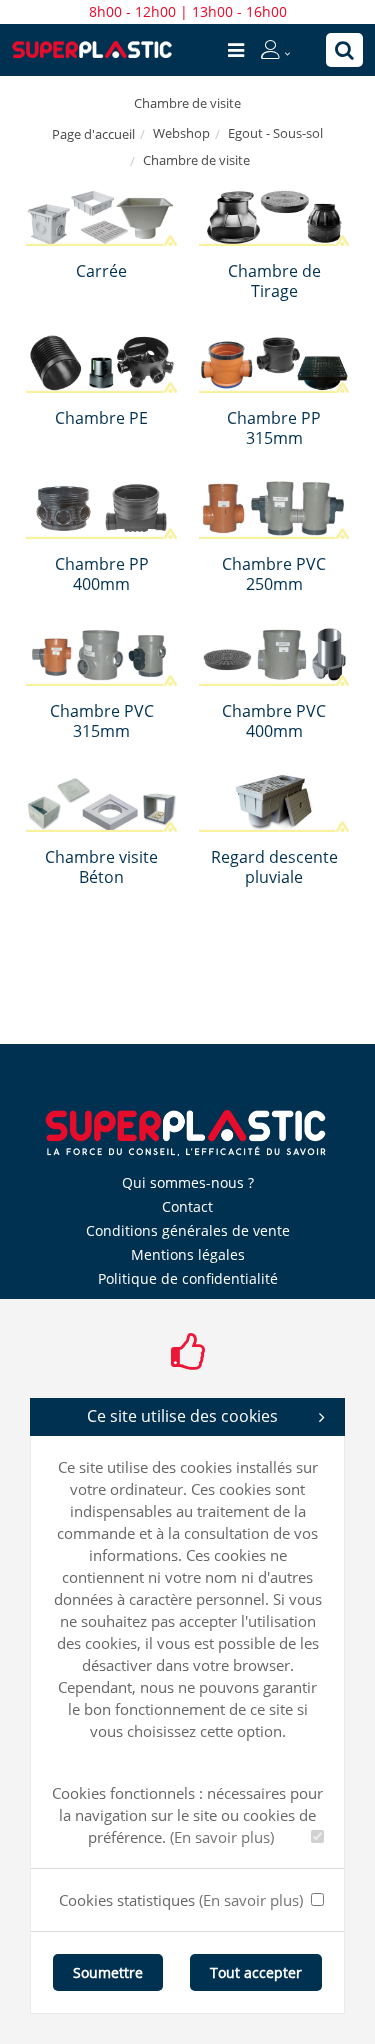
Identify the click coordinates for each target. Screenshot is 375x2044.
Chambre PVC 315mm (102, 721)
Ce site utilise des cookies (182, 1416)
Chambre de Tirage (274, 281)
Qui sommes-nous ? (188, 1182)
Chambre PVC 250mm (274, 574)
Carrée (101, 271)
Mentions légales (188, 1254)
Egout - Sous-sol (275, 133)
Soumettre (108, 1972)
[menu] (236, 50)
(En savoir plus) (222, 1837)
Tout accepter (256, 1972)
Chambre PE (101, 418)
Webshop (181, 133)
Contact (187, 1206)
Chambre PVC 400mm (274, 721)
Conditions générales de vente (188, 1230)
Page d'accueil (93, 134)
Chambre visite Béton (101, 867)
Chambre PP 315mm (274, 428)
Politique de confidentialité (188, 1278)
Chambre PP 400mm (102, 574)
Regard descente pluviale (274, 867)
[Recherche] (344, 50)
